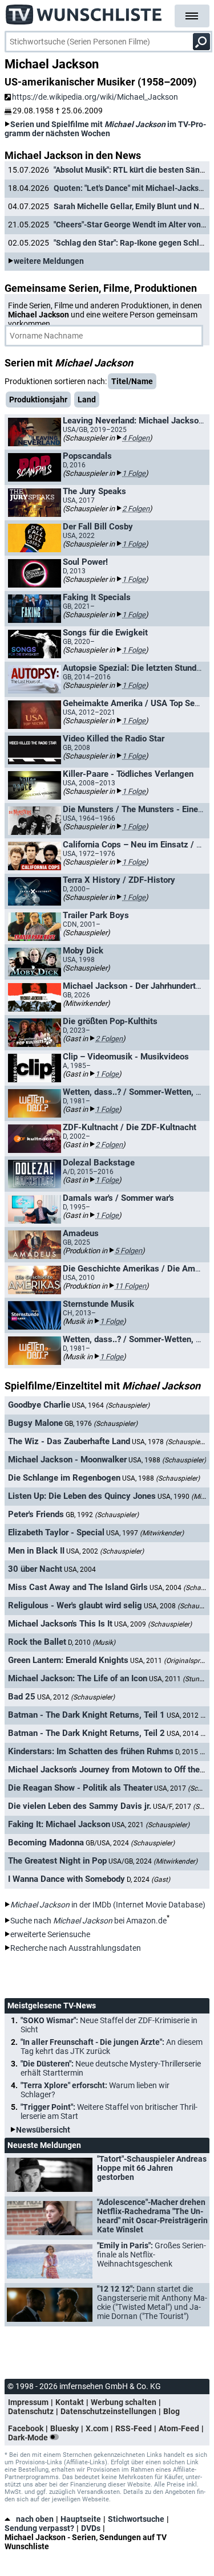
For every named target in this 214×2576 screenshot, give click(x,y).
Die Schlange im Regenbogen (64, 1478)
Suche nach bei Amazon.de (88, 1921)
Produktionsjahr (38, 400)
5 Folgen (128, 1251)
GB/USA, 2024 (130, 1843)
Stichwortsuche (136, 2519)
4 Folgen (136, 438)
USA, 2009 (153, 1624)
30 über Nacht (35, 1569)
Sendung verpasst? (39, 2528)
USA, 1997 (145, 1533)
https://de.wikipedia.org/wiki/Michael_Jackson (95, 97)
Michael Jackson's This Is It (60, 1624)
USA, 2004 (80, 1570)
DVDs (91, 2528)
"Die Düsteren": (111, 2068)
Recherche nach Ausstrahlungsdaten (76, 1948)
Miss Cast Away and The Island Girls (78, 1587)
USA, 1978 (171, 1442)
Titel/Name (132, 381)
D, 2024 (148, 1880)
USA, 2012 (76, 1697)
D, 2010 (92, 1642)
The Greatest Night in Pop (57, 1861)
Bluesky (64, 2428)
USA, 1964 (111, 1405)
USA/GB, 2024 (153, 1861)
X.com (97, 2428)
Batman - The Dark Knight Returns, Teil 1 (86, 1715)
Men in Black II (36, 1551)
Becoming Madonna (46, 1843)
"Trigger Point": (109, 2112)
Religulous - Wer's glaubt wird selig (75, 1605)
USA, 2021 (151, 1825)
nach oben (35, 2519)
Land (87, 400)
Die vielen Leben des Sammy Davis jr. (80, 1806)
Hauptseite (81, 2519)
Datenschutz (31, 2411)
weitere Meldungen (49, 261)
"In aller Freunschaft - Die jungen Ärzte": (112, 2047)
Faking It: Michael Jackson (59, 1824)
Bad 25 (22, 1697)
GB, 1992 (102, 1515)
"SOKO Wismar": (109, 2025)
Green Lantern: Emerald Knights (68, 1660)
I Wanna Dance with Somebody (66, 1879)
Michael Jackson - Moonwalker (67, 1460)
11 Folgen (130, 1286)
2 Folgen (136, 509)
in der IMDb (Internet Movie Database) (108, 1905)
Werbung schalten (124, 2402)
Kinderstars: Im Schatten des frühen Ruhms (91, 1751)
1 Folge (134, 473)
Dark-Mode (29, 2438)
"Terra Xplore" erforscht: (95, 2090)
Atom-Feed (179, 2428)
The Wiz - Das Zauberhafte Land (69, 1441)
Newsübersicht (43, 2130)
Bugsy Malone (35, 1423)
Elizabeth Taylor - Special (56, 1532)
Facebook (26, 2428)
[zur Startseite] (84, 11)
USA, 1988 (167, 1460)
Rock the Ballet (37, 1642)
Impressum (28, 2402)
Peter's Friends (36, 1514)
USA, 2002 (105, 1551)
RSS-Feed (134, 2428)
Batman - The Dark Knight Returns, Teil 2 (86, 1733)
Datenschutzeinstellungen (108, 2411)
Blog (171, 2411)
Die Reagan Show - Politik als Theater (80, 1788)
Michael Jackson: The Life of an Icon (78, 1678)
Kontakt (70, 2402)
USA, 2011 (178, 1679)
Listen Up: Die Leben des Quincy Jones (82, 1496)
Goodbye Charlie (39, 1405)
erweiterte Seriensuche (50, 1934)
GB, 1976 (101, 1424)
